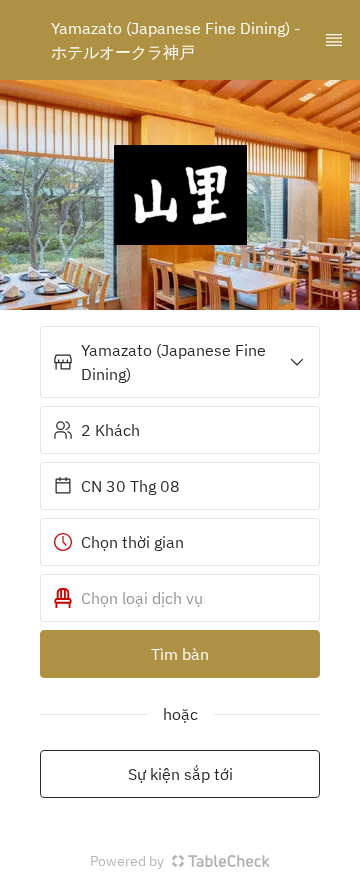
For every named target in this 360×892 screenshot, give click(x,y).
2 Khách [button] (110, 430)
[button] (180, 362)
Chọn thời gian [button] (132, 542)
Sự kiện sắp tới (180, 774)
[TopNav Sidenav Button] (334, 40)
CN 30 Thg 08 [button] (130, 486)
